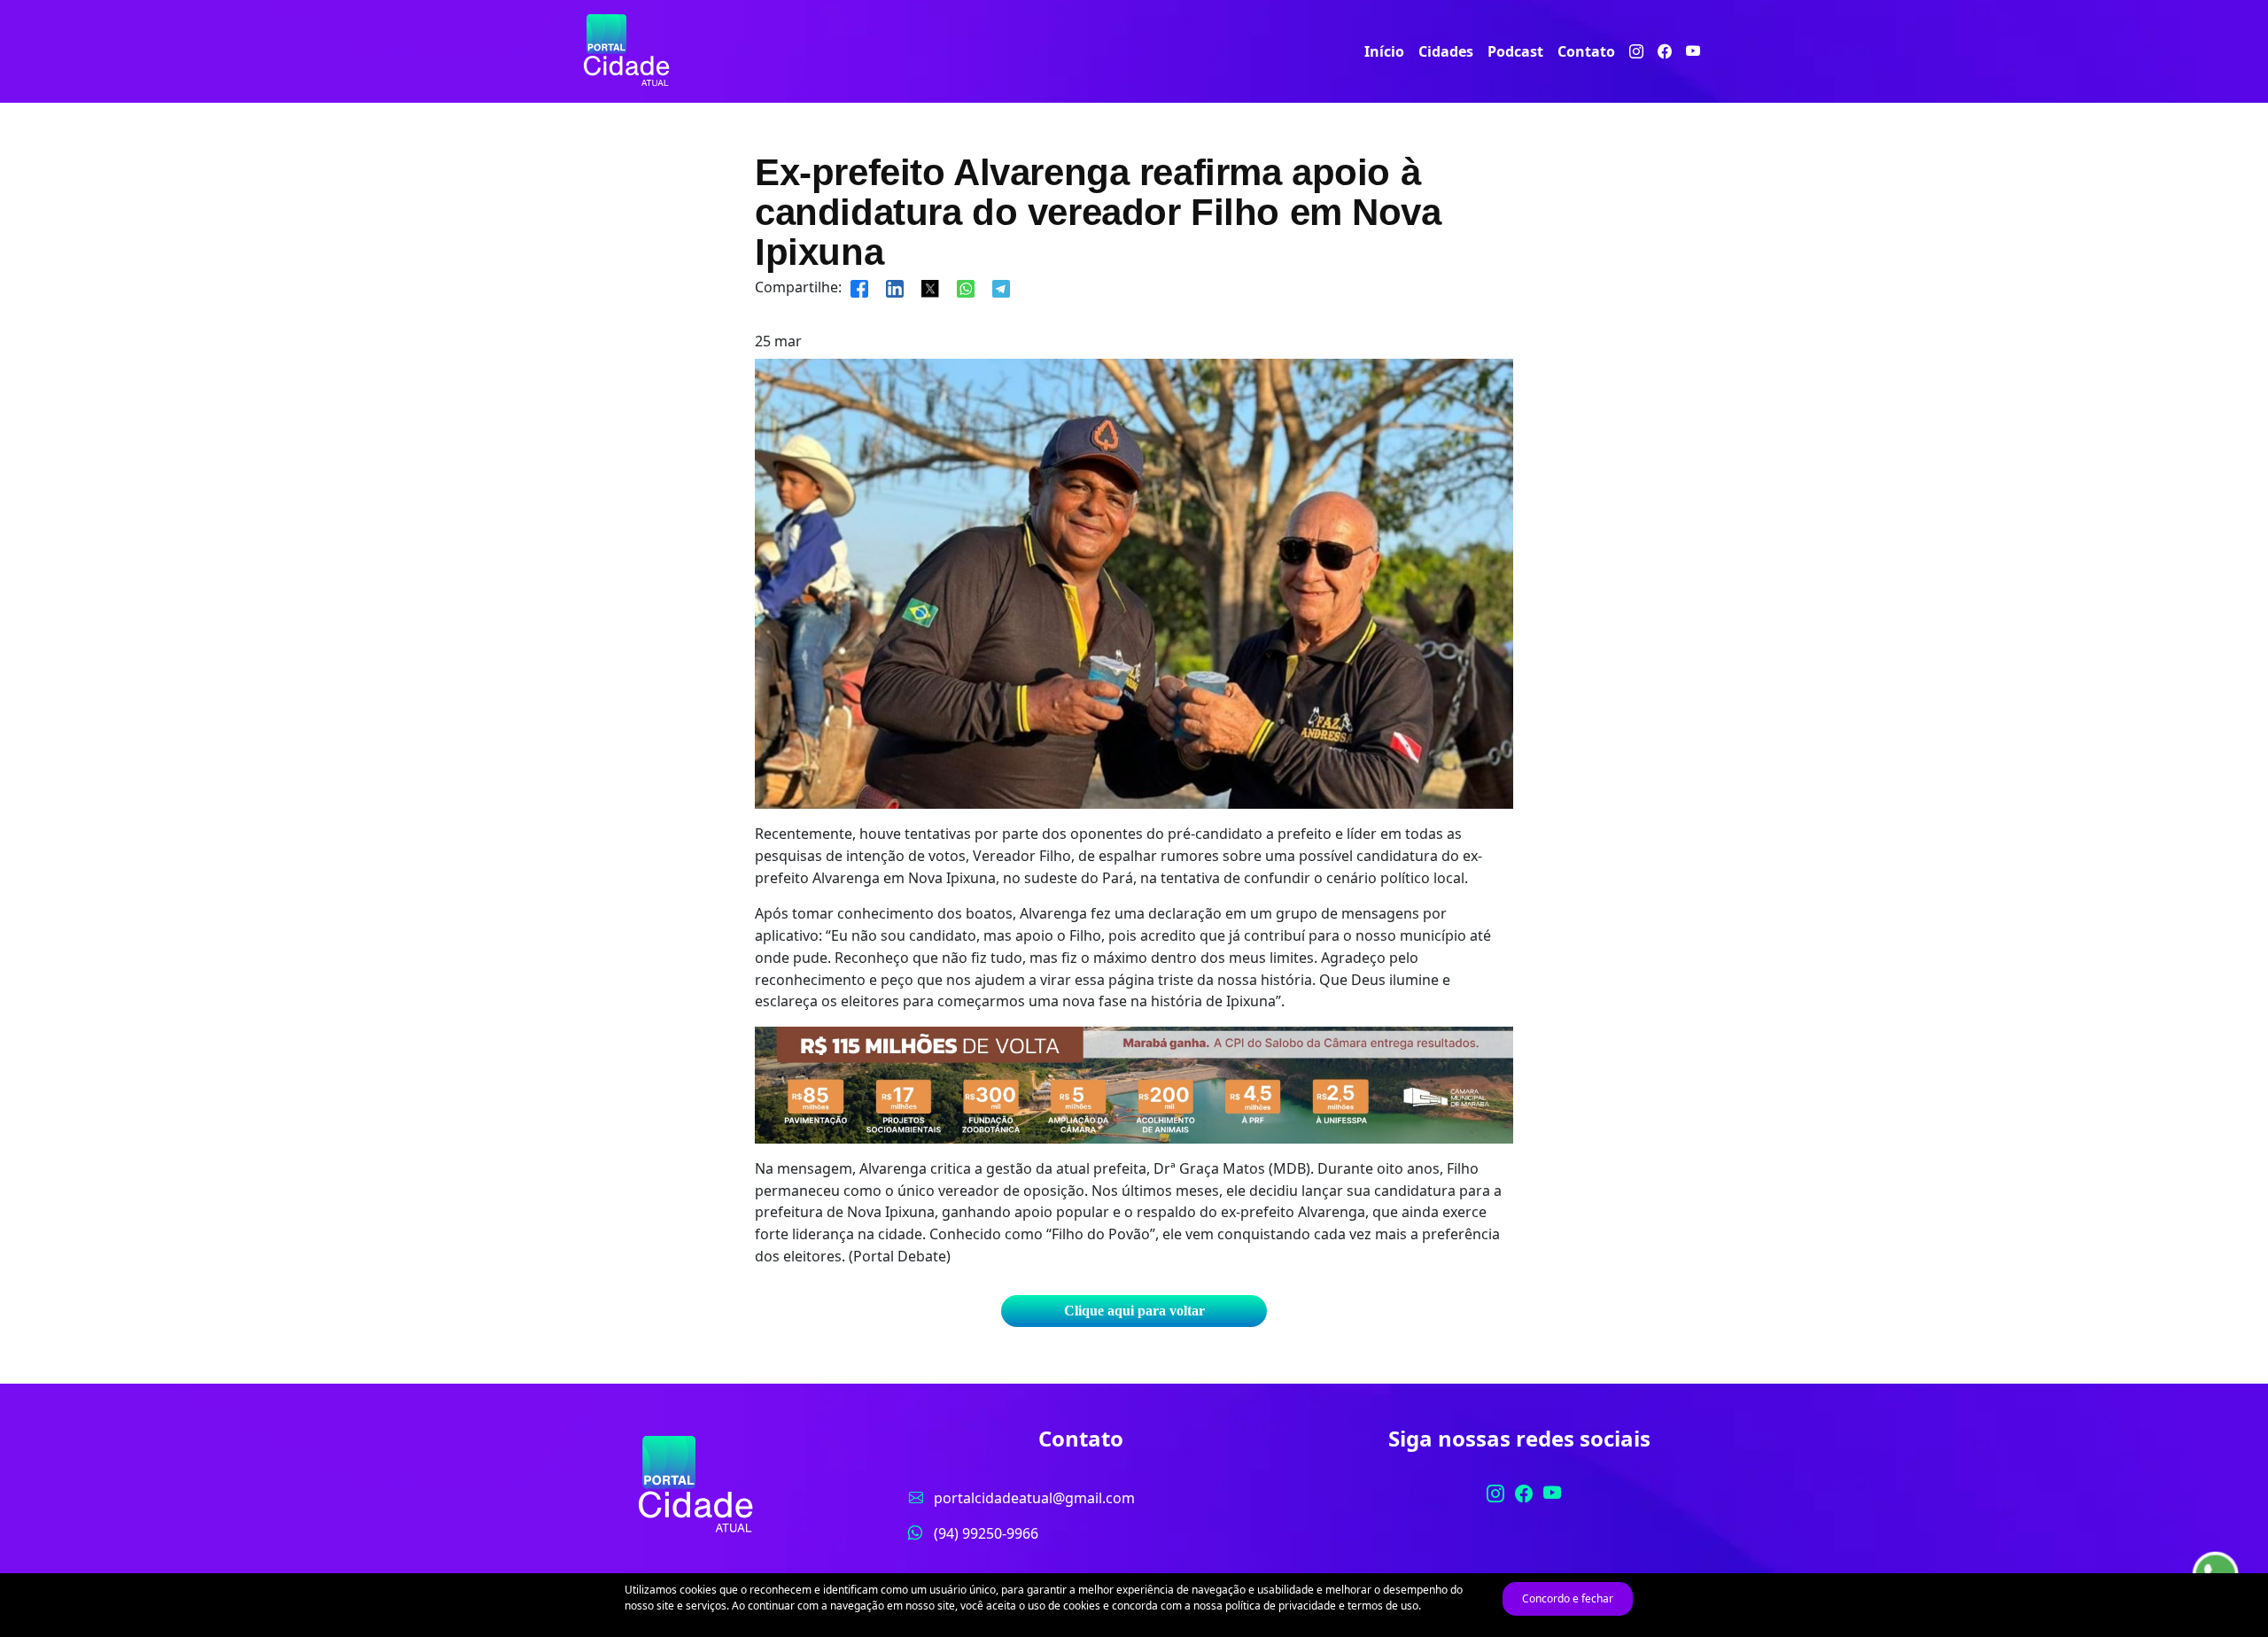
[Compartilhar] (859, 287)
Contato (1586, 51)
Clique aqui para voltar (1134, 1311)
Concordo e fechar (1568, 1598)
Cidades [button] (1446, 51)
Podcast (1515, 51)
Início (1384, 51)
